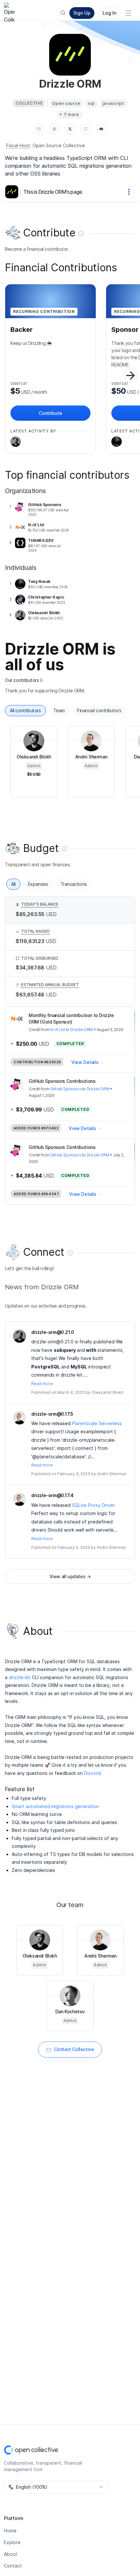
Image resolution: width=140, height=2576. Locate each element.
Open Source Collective (59, 145)
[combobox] (56, 2487)
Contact (13, 2566)
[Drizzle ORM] (13, 192)
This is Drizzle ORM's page (53, 192)
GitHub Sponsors (66, 1089)
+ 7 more (69, 114)
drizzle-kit (20, 1677)
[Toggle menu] (128, 13)
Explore (12, 2542)
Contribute (50, 413)
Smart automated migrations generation (55, 1806)
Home (10, 2531)
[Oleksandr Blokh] (16, 442)
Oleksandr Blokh (107, 1392)
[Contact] (39, 129)
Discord (92, 1773)
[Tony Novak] (117, 442)
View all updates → (70, 1576)
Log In (109, 13)
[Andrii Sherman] (20, 1418)
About (11, 2554)
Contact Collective (74, 2049)
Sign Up (82, 13)
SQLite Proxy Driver (93, 1505)
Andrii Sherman (112, 1474)
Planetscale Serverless (97, 1423)
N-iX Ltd (57, 1030)
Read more (42, 1384)
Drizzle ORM (81, 1030)
